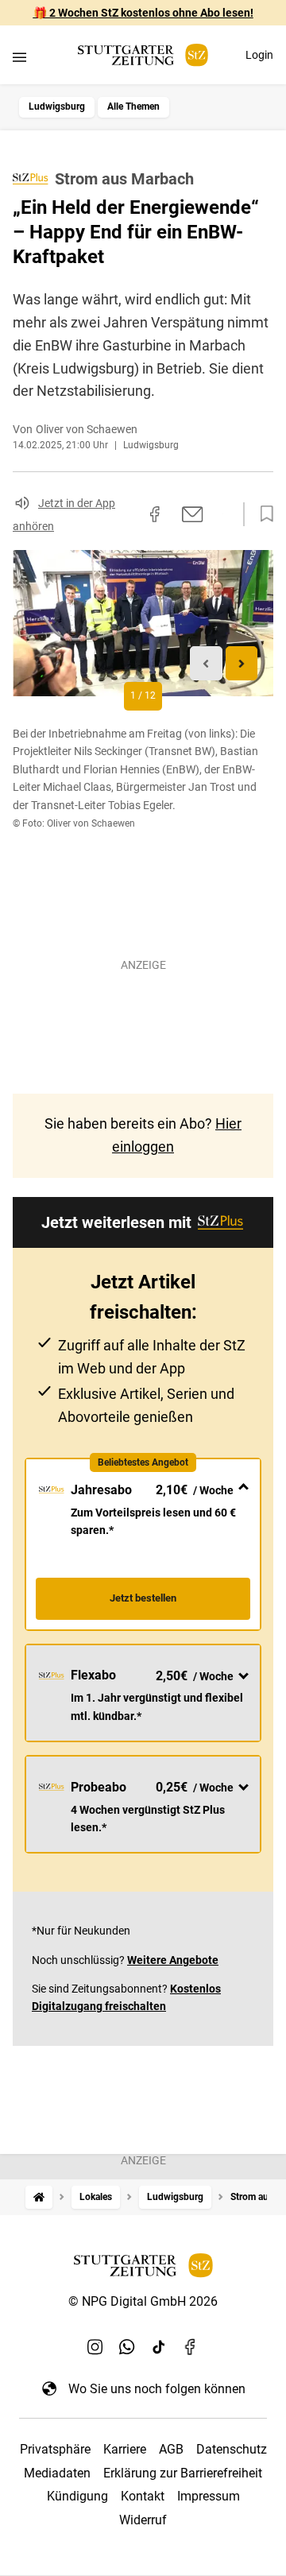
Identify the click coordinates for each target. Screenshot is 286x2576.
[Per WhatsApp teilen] (222, 513)
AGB (171, 2449)
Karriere (125, 2449)
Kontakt (143, 2496)
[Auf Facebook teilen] (155, 514)
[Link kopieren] (126, 514)
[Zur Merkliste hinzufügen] (262, 514)
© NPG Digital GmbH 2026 (143, 2301)
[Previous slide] (206, 663)
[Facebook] (191, 2347)
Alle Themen (133, 107)
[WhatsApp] (127, 2347)
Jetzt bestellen (143, 1598)
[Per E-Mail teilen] (193, 514)
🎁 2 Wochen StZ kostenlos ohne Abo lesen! (143, 13)
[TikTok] (159, 2347)
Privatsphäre (55, 2449)
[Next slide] (242, 663)
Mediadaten (57, 2473)
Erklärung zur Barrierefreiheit (183, 2473)
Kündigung (77, 2496)
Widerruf (143, 2520)
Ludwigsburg (57, 107)
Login (259, 55)
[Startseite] (39, 2197)
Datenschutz (232, 2449)
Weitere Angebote (173, 1960)
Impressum (209, 2496)
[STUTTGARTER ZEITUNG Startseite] (143, 55)
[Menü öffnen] (19, 57)
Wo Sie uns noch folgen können (157, 2389)
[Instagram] (95, 2347)
